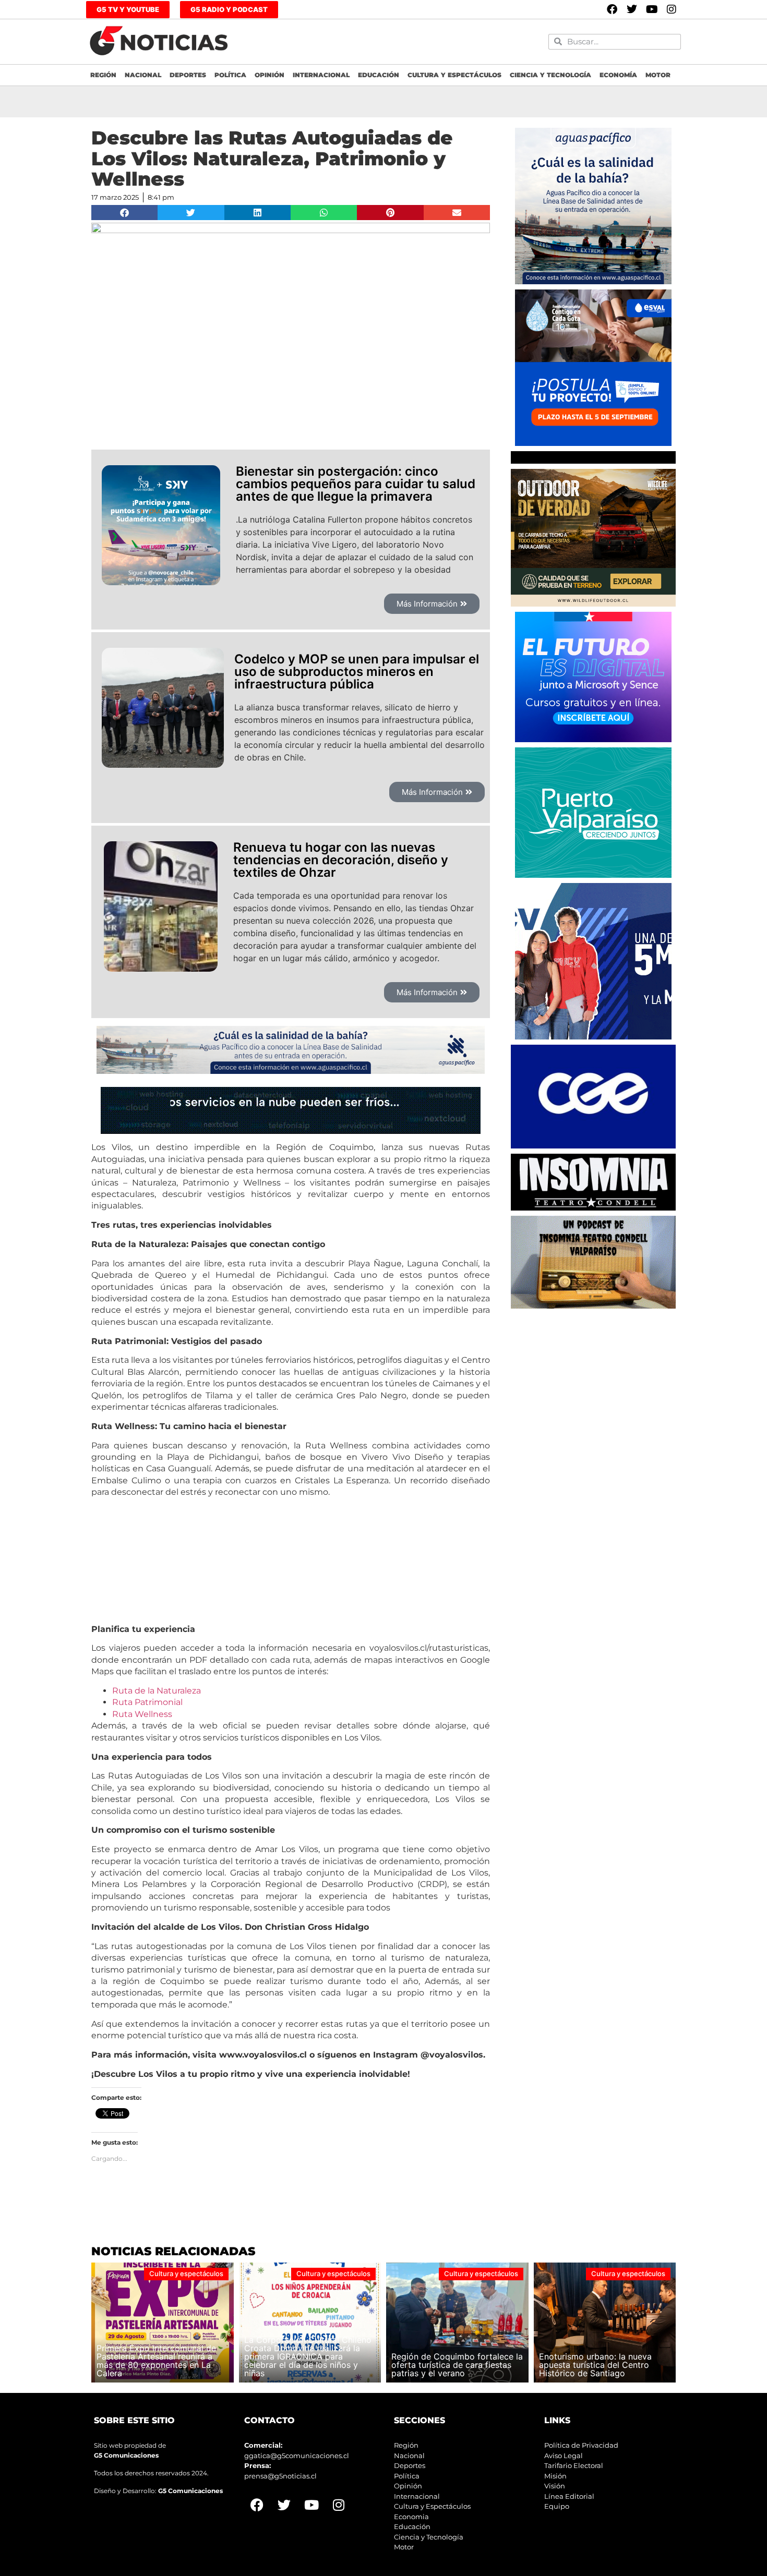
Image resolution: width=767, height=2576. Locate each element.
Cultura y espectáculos (454, 75)
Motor (658, 75)
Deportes (188, 75)
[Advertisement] (593, 1379)
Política (230, 75)
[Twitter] (632, 9)
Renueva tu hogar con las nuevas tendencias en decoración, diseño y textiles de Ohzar (341, 860)
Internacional (321, 75)
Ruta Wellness (142, 1714)
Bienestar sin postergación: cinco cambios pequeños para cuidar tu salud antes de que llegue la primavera (356, 484)
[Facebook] (612, 9)
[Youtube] (652, 9)
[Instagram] (672, 9)
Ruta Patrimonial (147, 1702)
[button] (124, 213)
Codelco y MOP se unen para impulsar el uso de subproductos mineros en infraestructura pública (357, 672)
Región (103, 75)
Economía (618, 75)
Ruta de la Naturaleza (157, 1691)
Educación (379, 75)
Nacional (143, 75)
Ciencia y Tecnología (550, 75)
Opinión (269, 75)
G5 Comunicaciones (126, 2455)
